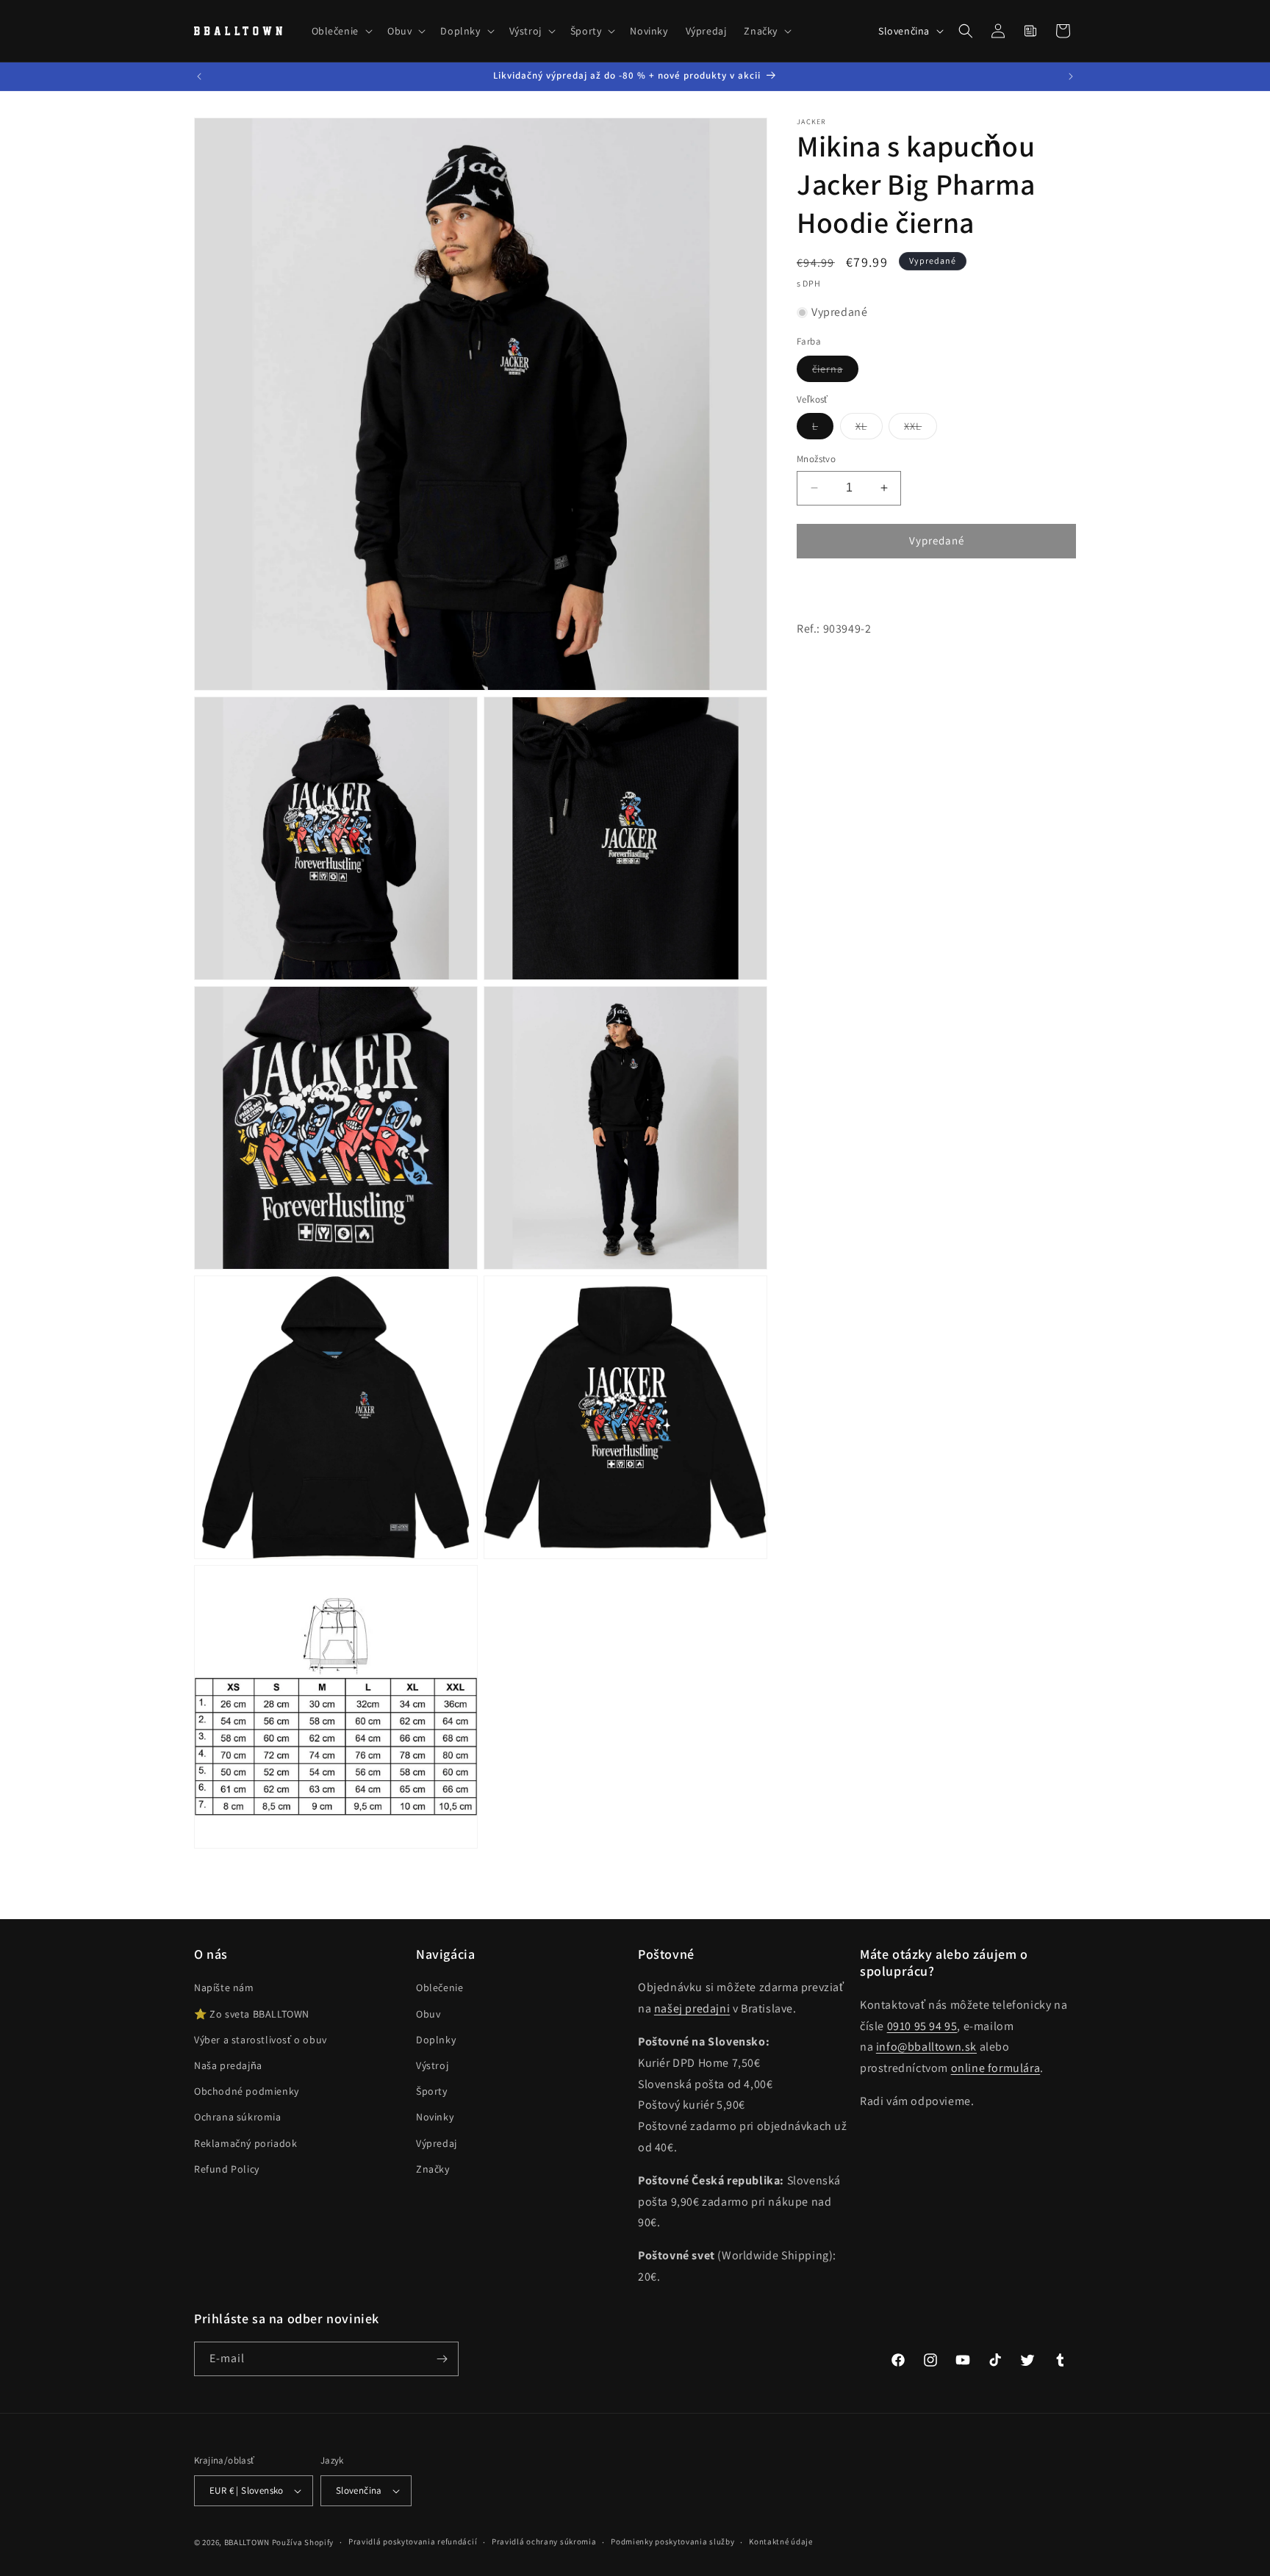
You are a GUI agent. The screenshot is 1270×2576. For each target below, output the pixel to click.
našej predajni (692, 2008)
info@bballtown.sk (926, 2047)
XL (869, 429)
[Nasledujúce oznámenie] (1071, 76)
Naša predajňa (228, 2065)
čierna (835, 372)
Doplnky (436, 2040)
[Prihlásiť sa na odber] (442, 2359)
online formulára (996, 2068)
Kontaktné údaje (781, 2541)
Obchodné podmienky (247, 2091)
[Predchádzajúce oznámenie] (199, 76)
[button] (341, 31)
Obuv (428, 2014)
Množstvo (816, 459)
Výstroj (432, 2065)
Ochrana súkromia (238, 2117)
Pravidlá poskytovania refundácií (413, 2541)
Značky (433, 2169)
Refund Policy (227, 2169)
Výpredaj (437, 2143)
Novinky (435, 2117)
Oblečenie (440, 1987)
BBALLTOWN (247, 2542)
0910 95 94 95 (922, 2026)
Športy (432, 2091)
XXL (921, 429)
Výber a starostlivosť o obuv (261, 2040)
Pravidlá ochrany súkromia (544, 2541)
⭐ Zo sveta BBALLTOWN (252, 2014)
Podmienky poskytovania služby (672, 2541)
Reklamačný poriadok (245, 2143)
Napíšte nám (224, 1987)
